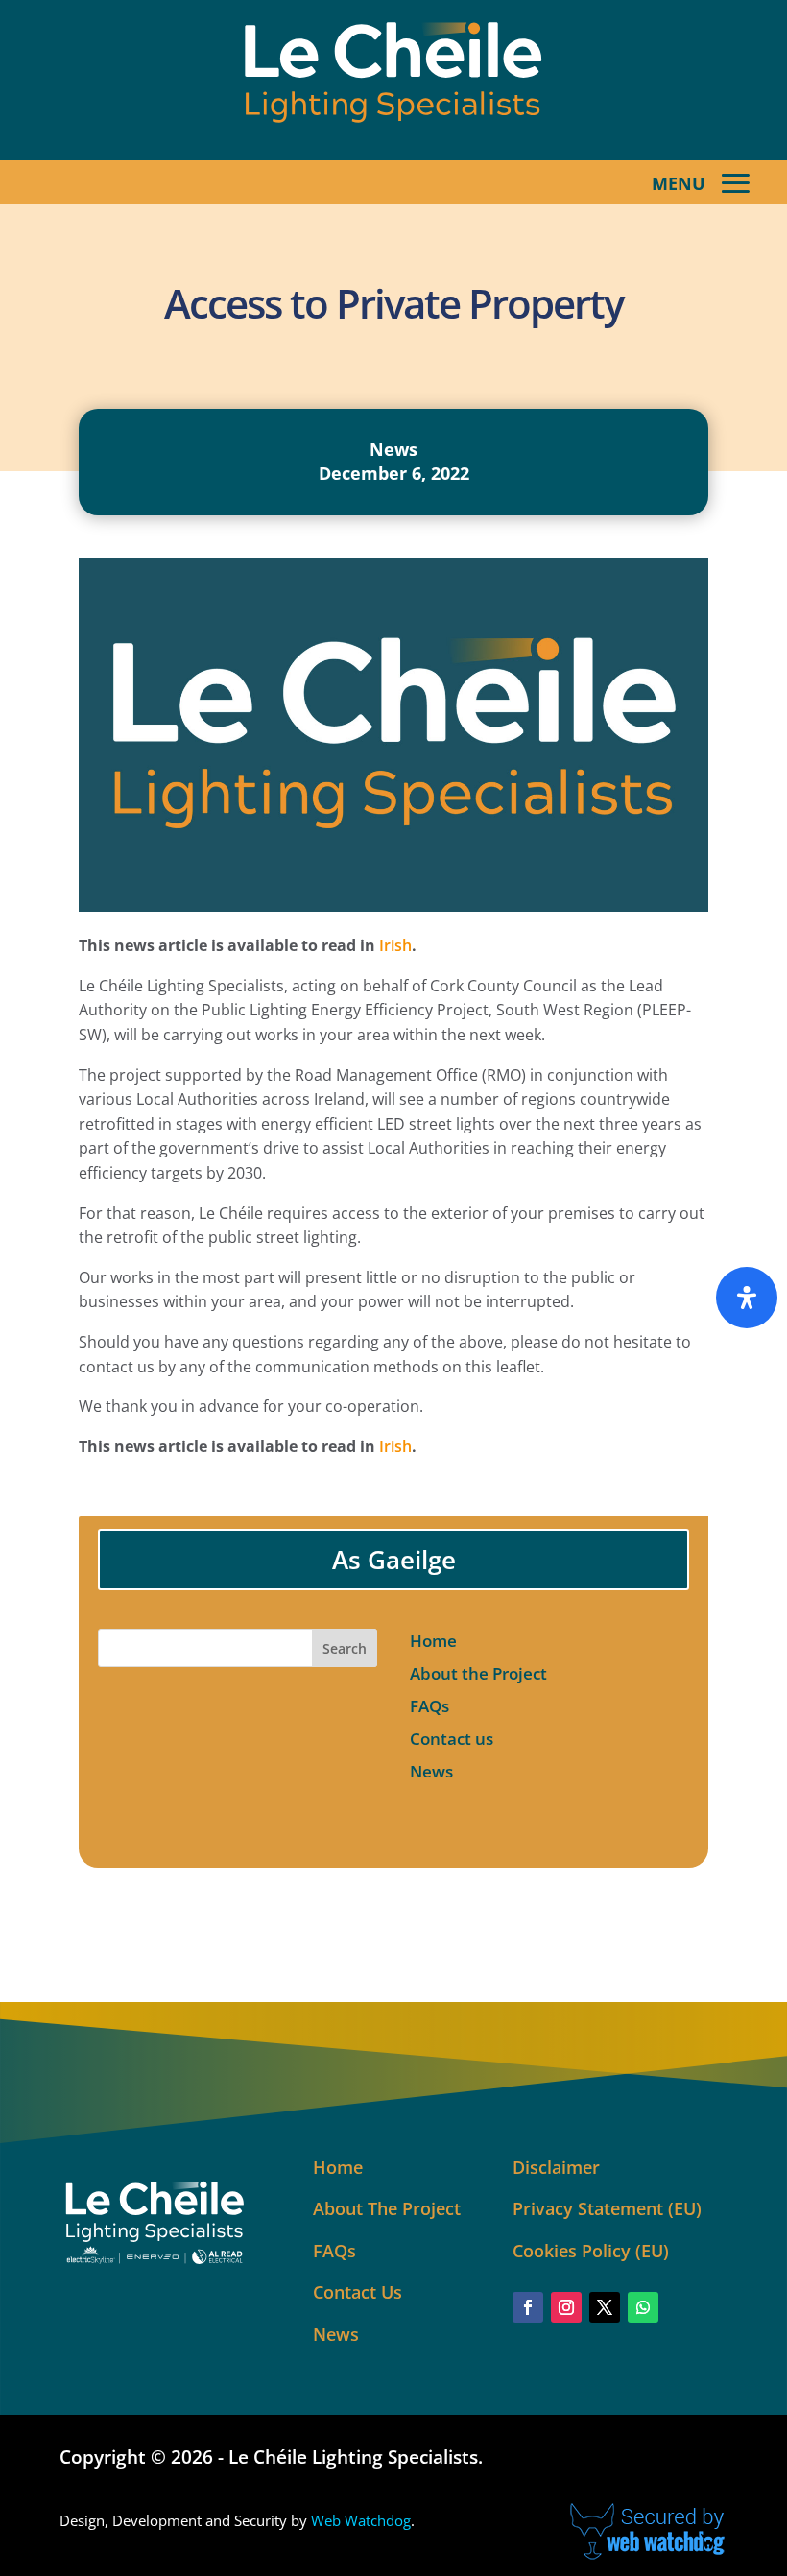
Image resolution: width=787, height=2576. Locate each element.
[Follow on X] (605, 2307)
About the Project (478, 1673)
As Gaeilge (394, 1560)
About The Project (387, 2208)
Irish (395, 945)
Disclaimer (556, 2167)
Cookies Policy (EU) (591, 2251)
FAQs (429, 1706)
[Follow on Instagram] (566, 2307)
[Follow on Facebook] (528, 2307)
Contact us (452, 1739)
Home (433, 1641)
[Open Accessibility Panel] (747, 1298)
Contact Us (358, 2292)
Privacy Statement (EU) (607, 2208)
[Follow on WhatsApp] (643, 2307)
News (393, 449)
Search (345, 1648)
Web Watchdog (361, 2520)
